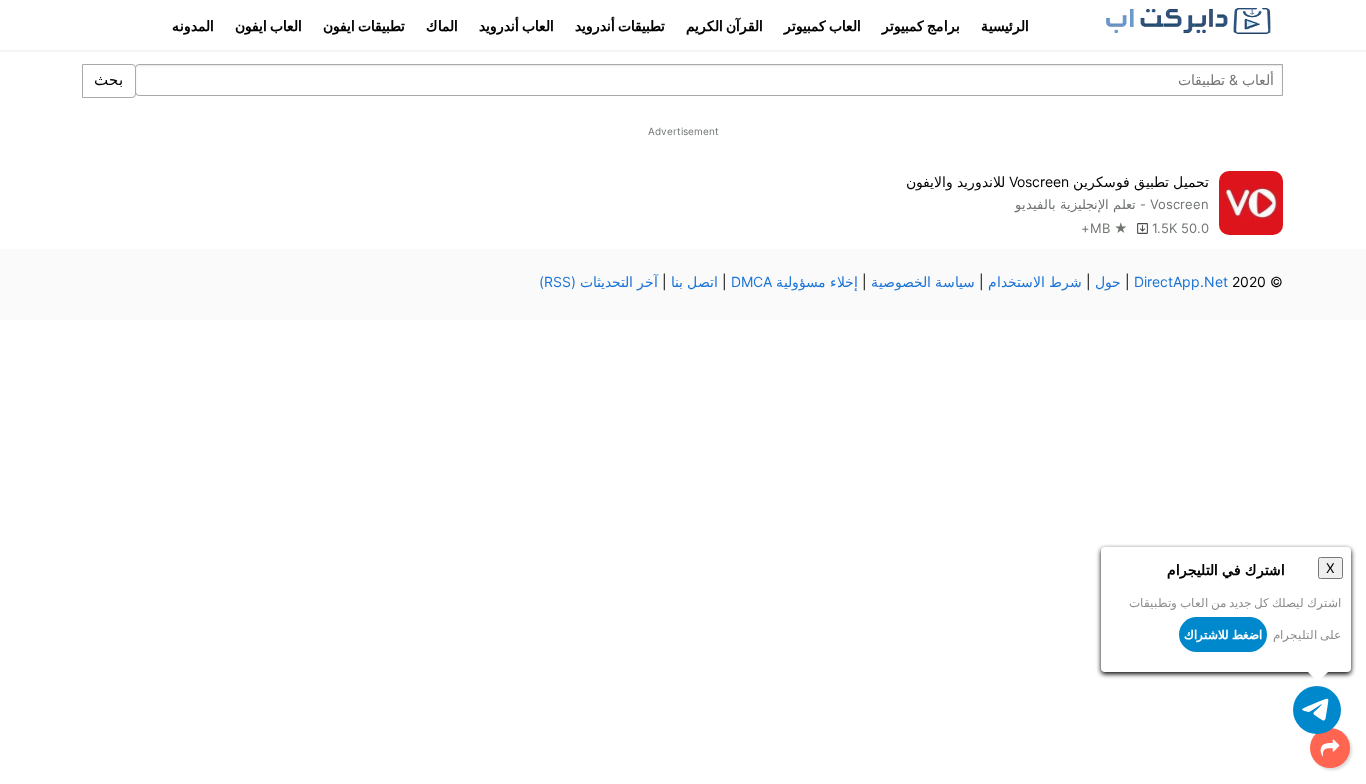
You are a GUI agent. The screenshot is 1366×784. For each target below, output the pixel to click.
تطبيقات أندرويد (620, 25)
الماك (442, 25)
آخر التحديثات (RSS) (598, 281)
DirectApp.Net (1181, 281)
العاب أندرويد (516, 25)
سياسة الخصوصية (923, 281)
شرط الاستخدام (1035, 281)
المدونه (193, 25)
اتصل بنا (694, 281)
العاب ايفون (268, 25)
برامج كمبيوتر (921, 25)
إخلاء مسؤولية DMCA (794, 281)
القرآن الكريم (724, 25)
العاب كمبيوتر (822, 25)
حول (1108, 281)
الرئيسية (1005, 25)
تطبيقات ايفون (364, 25)
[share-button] (1330, 748)
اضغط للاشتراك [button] (1223, 634)
